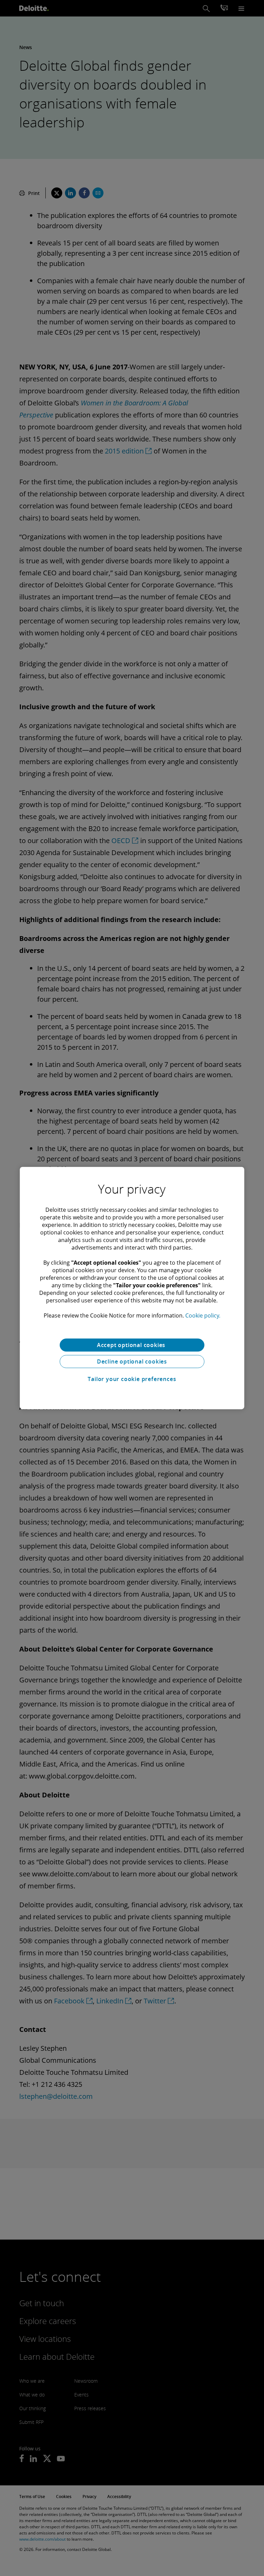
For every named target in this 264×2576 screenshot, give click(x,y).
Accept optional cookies (132, 1345)
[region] (132, 1288)
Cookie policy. (203, 1315)
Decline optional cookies (132, 1361)
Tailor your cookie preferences (132, 1379)
